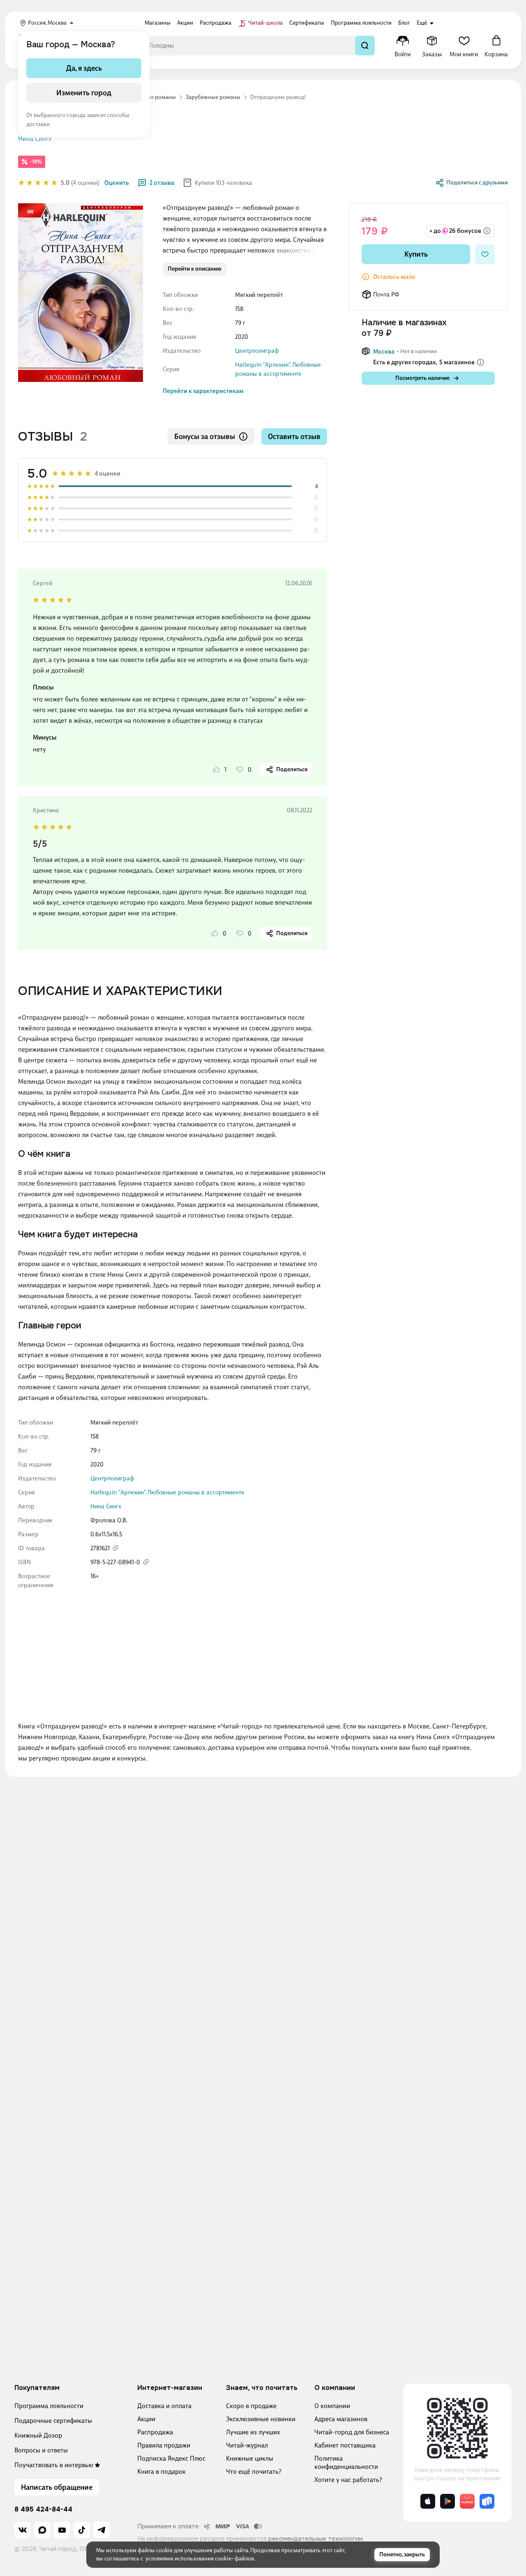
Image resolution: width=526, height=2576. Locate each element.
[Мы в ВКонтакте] (23, 2530)
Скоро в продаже (251, 2406)
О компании (332, 2406)
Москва (384, 352)
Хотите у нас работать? (348, 2480)
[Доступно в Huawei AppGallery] (467, 2501)
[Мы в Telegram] (102, 2530)
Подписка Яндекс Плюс (171, 2458)
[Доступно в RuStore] (487, 2501)
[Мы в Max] (42, 2530)
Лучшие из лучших (253, 2432)
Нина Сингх (35, 139)
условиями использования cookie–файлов (200, 2559)
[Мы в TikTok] (82, 2530)
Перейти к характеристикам (203, 391)
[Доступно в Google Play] (448, 2501)
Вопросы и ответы (41, 2450)
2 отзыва (162, 183)
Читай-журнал (247, 2445)
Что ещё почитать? (254, 2471)
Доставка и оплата (164, 2406)
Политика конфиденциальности (346, 2462)
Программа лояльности (49, 2406)
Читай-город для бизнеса (352, 2432)
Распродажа (155, 2432)
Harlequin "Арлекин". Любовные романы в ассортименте (167, 1492)
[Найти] (365, 46)
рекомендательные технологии (316, 2539)
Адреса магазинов (341, 2419)
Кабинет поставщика (345, 2445)
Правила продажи (164, 2445)
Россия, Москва (47, 23)
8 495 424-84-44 (43, 2509)
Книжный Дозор (38, 2435)
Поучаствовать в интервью (54, 2465)
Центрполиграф (257, 351)
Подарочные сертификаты (53, 2421)
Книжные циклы (250, 2458)
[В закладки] (485, 254)
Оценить (117, 183)
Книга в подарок (161, 2471)
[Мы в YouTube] (62, 2530)
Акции (146, 2419)
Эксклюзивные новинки (261, 2419)
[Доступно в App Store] (428, 2501)
